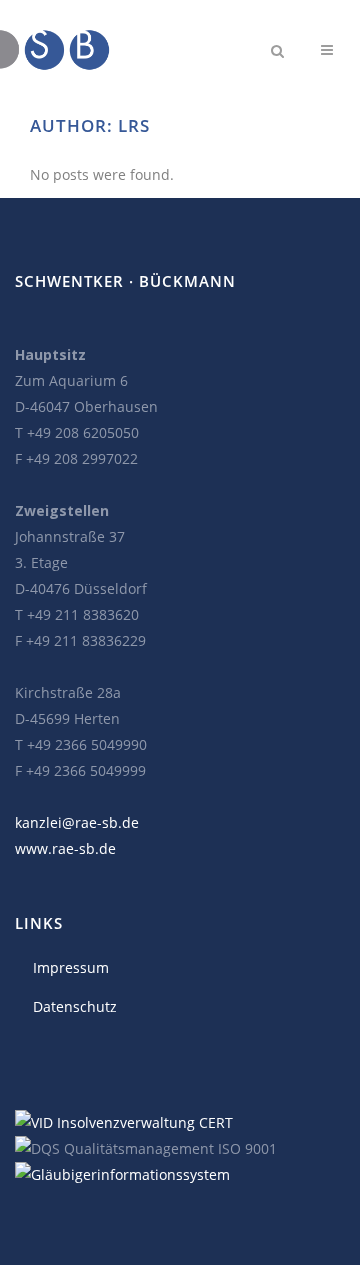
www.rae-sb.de (65, 848)
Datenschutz (75, 1006)
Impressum (71, 967)
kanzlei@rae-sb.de (77, 822)
